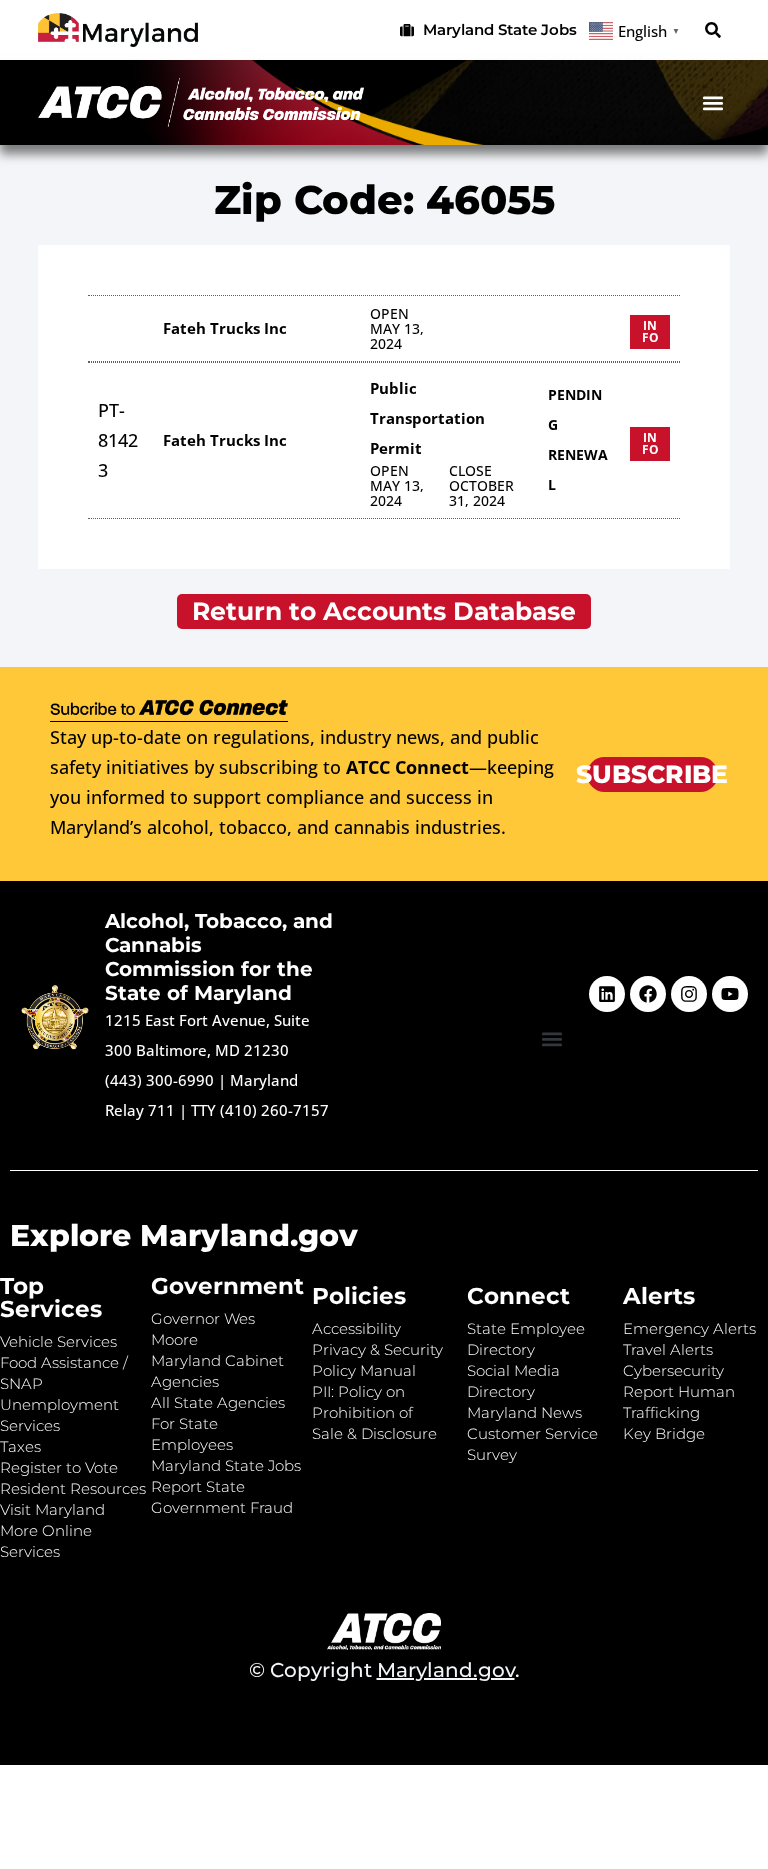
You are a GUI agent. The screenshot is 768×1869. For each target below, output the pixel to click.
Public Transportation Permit (427, 418)
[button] (713, 30)
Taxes (20, 1446)
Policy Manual (364, 1370)
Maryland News (524, 1412)
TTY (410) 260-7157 (260, 1110)
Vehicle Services (58, 1341)
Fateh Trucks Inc (225, 328)
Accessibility (356, 1328)
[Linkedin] (607, 994)
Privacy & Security (377, 1349)
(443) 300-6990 (159, 1080)
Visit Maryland (52, 1509)
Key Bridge (664, 1433)
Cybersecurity (673, 1370)
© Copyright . (384, 1670)
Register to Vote (59, 1467)
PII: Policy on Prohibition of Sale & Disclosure (374, 1412)
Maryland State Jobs (226, 1465)
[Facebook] (648, 994)
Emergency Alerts (689, 1328)
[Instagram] (689, 994)
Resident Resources (73, 1488)
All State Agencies (218, 1402)
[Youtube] (730, 994)
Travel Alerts (668, 1349)
